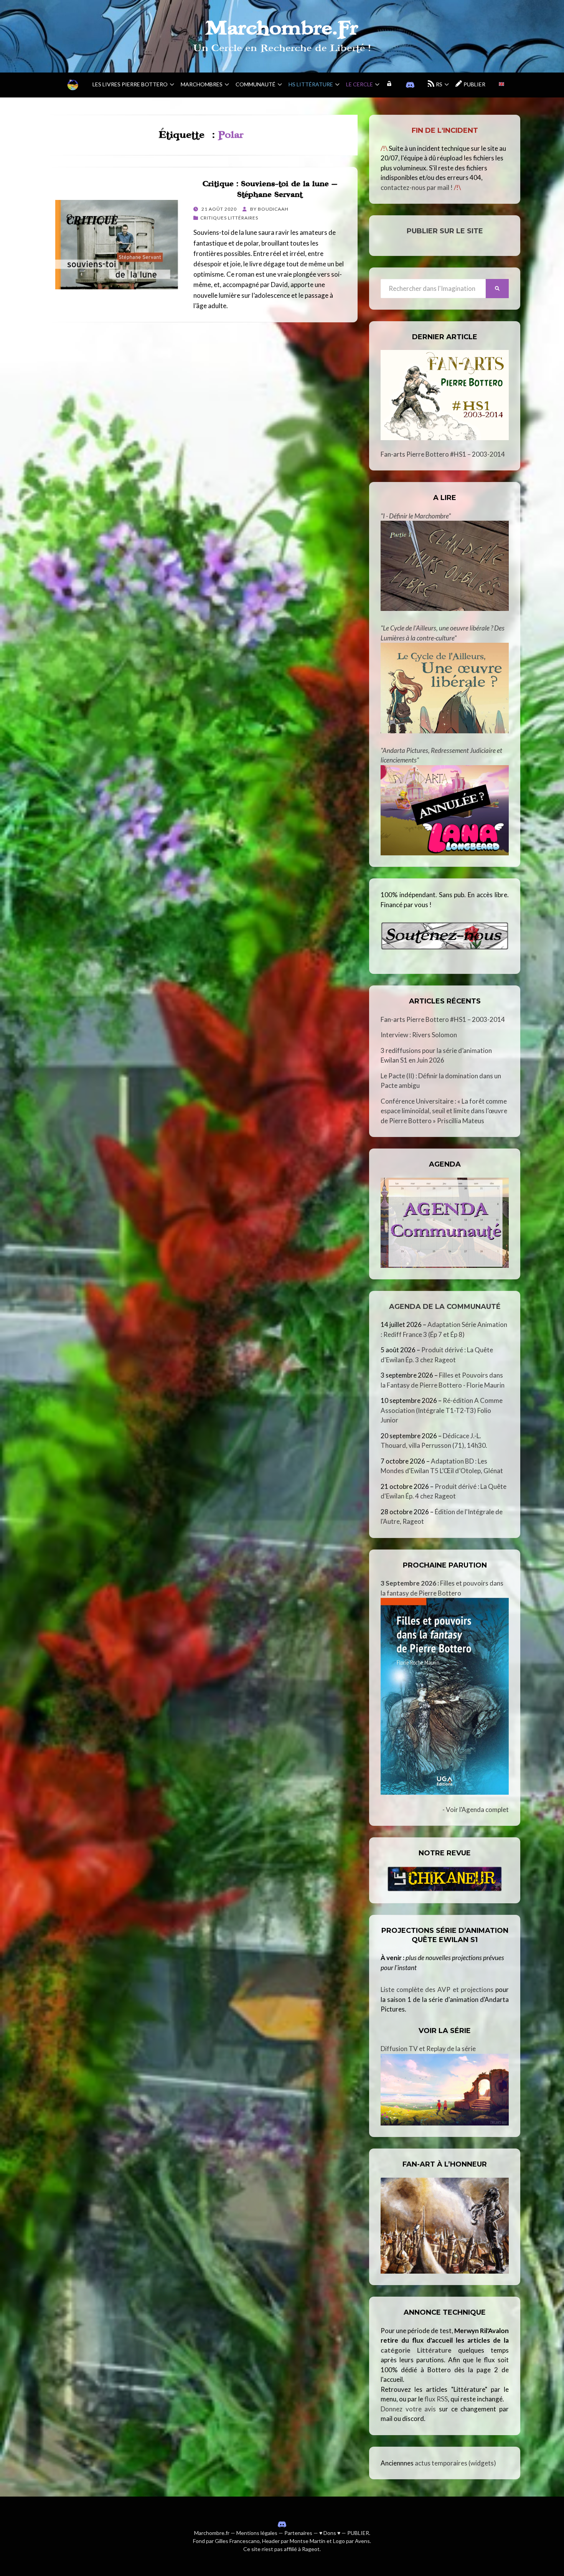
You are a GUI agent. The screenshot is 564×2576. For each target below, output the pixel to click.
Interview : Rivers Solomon (419, 1035)
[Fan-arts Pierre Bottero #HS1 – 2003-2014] (445, 395)
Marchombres (202, 84)
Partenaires (298, 2533)
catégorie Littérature (416, 2350)
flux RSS (436, 2399)
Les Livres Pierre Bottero (130, 84)
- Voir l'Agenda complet (476, 1809)
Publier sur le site (445, 231)
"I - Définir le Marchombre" (416, 516)
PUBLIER (358, 2533)
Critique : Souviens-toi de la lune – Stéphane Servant (270, 189)
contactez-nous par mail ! (417, 187)
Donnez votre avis (408, 2409)
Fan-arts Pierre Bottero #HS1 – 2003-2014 (443, 454)
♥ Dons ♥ (330, 2533)
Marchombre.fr (212, 2533)
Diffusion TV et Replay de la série (428, 2049)
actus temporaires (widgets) (455, 2463)
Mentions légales (257, 2533)
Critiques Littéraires (229, 218)
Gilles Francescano (237, 2541)
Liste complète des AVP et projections (437, 1989)
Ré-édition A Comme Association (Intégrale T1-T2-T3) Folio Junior (442, 1410)
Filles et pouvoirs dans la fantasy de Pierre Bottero (442, 1588)
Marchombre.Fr (282, 28)
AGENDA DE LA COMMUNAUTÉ (445, 1307)
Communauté (256, 84)
